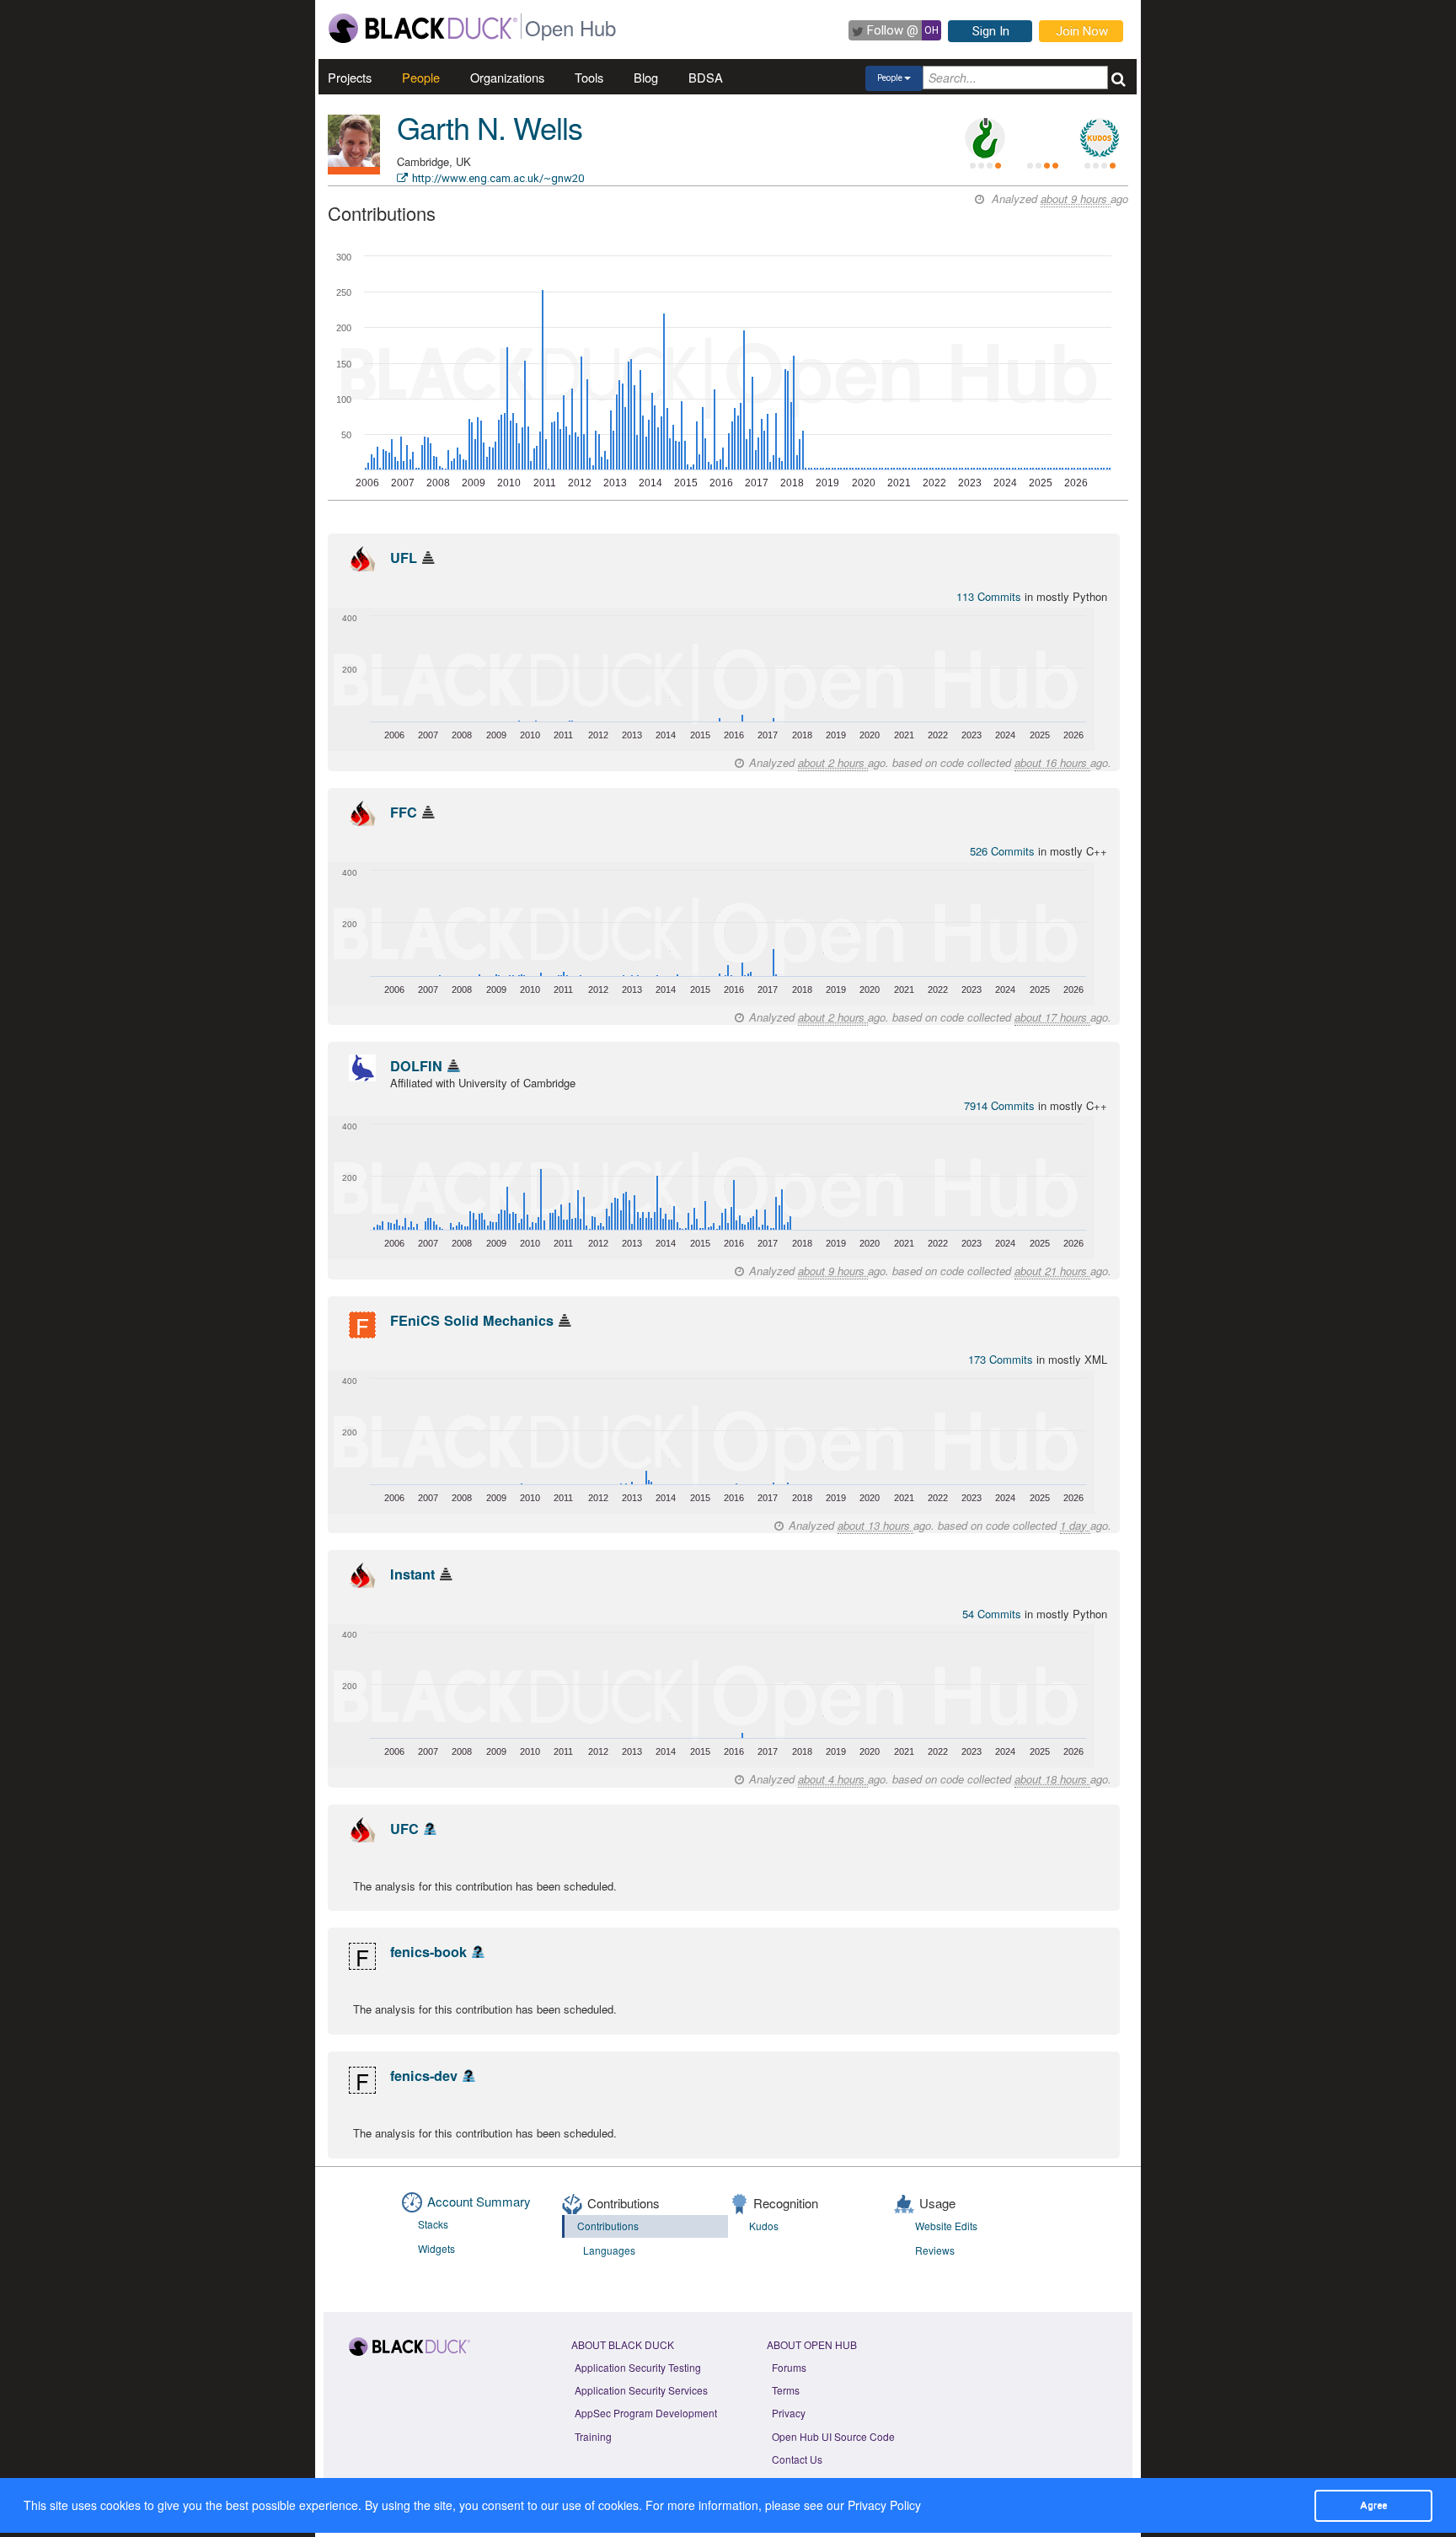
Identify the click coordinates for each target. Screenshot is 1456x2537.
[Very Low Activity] (454, 1066)
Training (593, 2436)
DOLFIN (416, 1066)
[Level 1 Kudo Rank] (1100, 138)
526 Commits (1004, 851)
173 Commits (1002, 1359)
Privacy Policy (884, 2505)
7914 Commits (1001, 1105)
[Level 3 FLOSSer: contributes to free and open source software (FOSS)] (1042, 138)
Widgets (436, 2248)
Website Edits (946, 2226)
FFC (404, 812)
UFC (404, 1829)
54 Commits (993, 1614)
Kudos (764, 2226)
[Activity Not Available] (430, 1829)
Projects (350, 77)
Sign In (991, 31)
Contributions (608, 2226)
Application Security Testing (638, 2367)
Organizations (507, 77)
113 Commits (990, 596)
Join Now (1082, 31)
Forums (789, 2367)
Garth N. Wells (490, 127)
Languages (609, 2250)
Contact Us (797, 2459)
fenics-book (428, 1952)
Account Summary (479, 2201)
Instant (412, 1574)
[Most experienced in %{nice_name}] (354, 171)
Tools (589, 77)
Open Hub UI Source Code (833, 2436)
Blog (646, 77)
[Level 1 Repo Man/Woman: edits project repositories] (985, 138)
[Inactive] (428, 558)
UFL (404, 558)
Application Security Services (641, 2390)
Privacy (789, 2413)
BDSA (706, 77)
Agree (1373, 2505)
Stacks (433, 2224)
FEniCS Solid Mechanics (472, 1320)
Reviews (935, 2250)
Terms (786, 2390)
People (421, 77)
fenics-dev (424, 2076)
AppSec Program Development (646, 2413)
